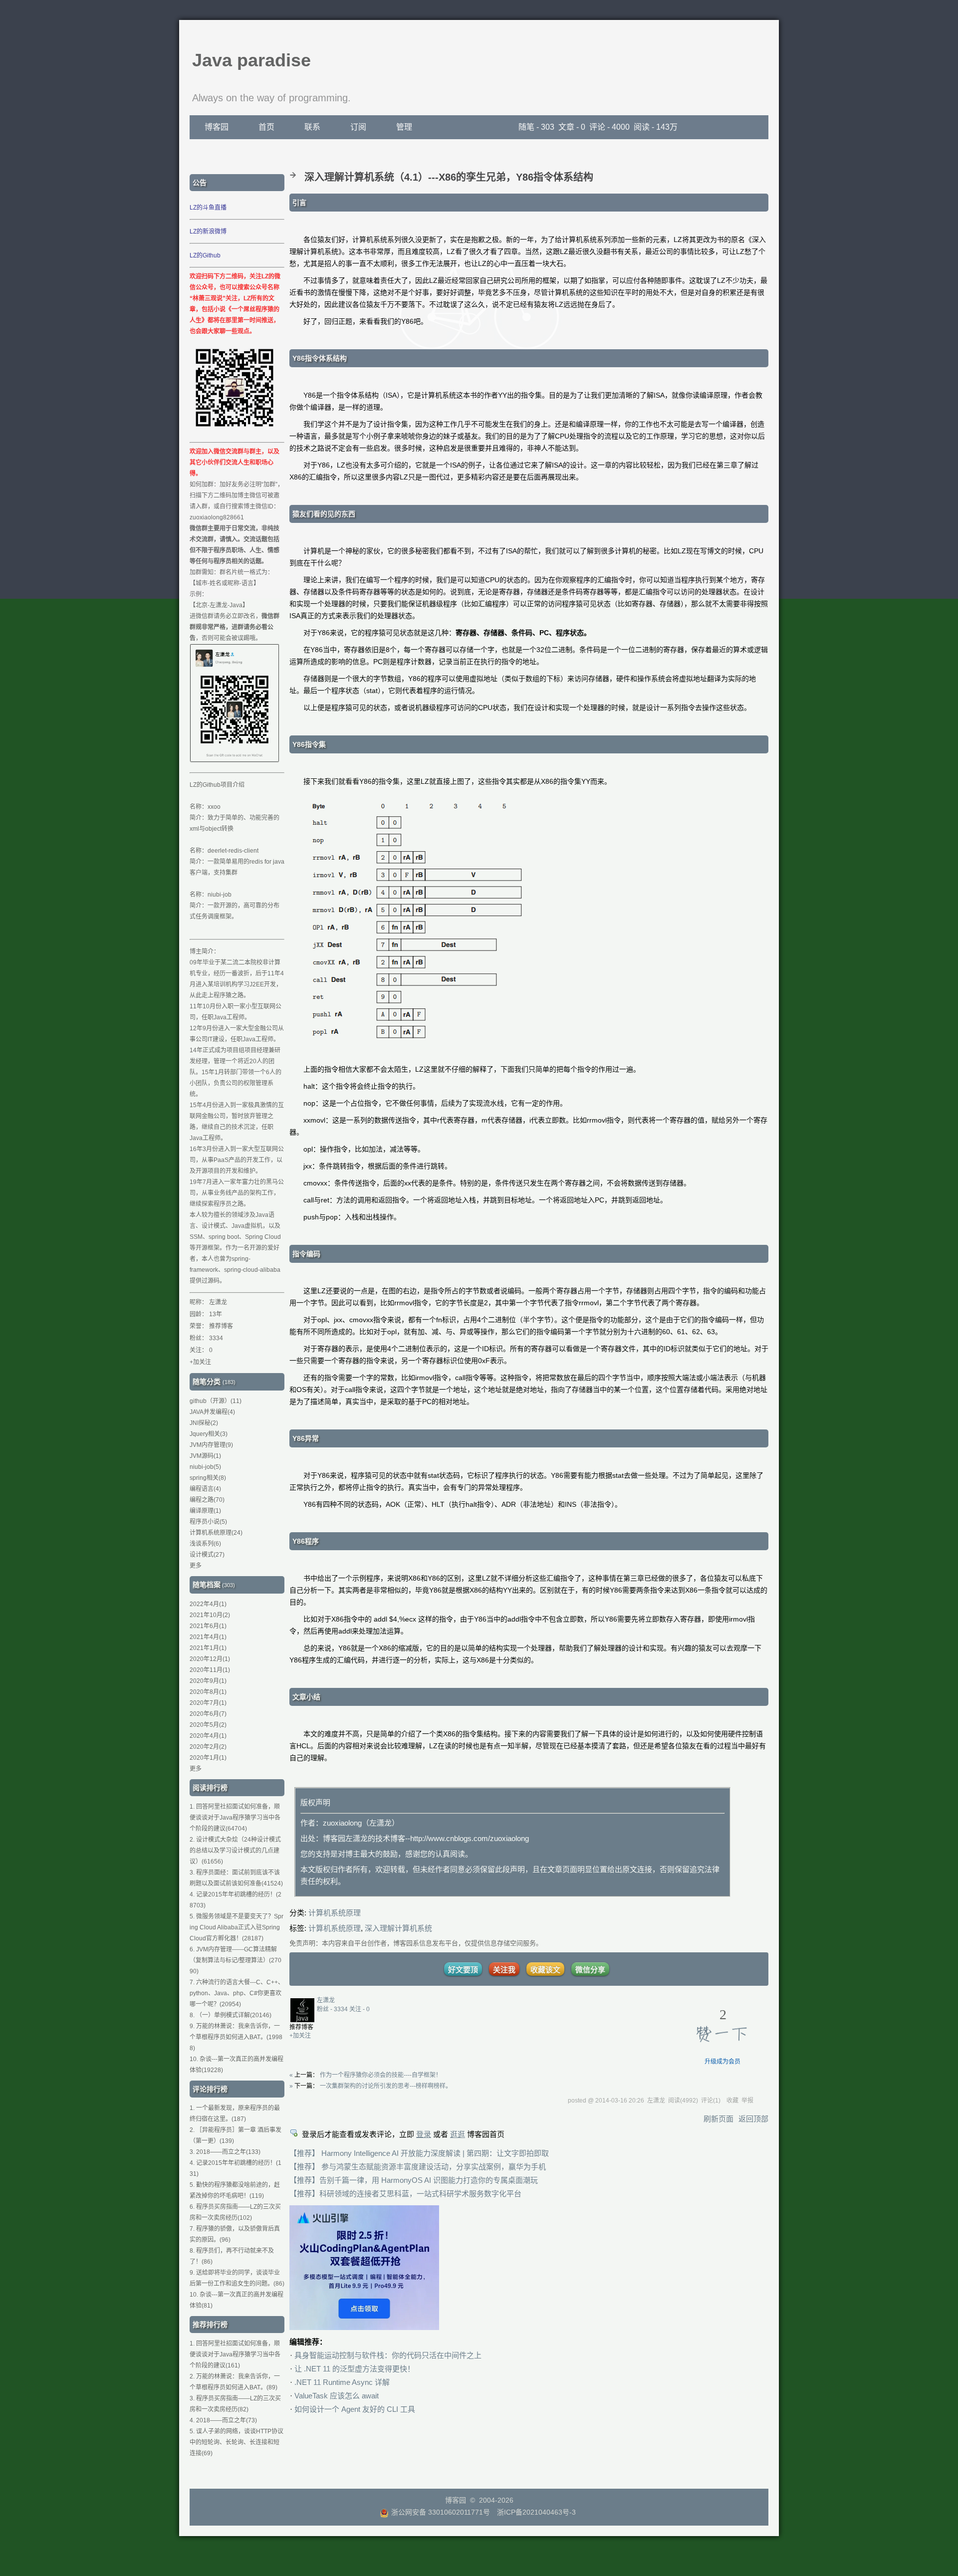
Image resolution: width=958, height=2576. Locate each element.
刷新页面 (718, 2119)
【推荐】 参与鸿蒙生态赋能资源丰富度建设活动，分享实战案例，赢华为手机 (418, 2167)
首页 (266, 127)
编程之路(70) (207, 1500)
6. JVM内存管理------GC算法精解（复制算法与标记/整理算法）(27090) (236, 1960)
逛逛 (458, 2134)
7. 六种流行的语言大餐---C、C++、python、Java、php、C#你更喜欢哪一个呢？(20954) (237, 1993)
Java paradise (251, 60)
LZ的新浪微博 (208, 232)
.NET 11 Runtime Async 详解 (342, 2382)
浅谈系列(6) (205, 1544)
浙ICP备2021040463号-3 (536, 2512)
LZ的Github (205, 255)
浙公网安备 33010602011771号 (441, 2512)
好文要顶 (463, 1970)
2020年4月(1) (208, 1736)
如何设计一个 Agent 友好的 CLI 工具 (355, 2409)
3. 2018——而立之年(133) (225, 2152)
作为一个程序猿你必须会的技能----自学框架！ (381, 2075)
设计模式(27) (207, 1555)
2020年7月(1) (208, 1703)
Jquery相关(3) (209, 1434)
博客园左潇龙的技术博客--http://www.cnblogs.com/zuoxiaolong (426, 1838)
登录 (424, 2134)
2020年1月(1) (208, 1758)
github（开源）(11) (216, 1401)
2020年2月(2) (208, 1747)
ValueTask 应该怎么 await (337, 2396)
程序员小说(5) (208, 1522)
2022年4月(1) (208, 1604)
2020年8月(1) (208, 1692)
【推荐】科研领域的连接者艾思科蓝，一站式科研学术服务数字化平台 (405, 2194)
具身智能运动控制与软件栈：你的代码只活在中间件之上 (388, 2355)
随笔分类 (207, 1382)
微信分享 (590, 1970)
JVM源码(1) (205, 1456)
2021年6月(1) (208, 1626)
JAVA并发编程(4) (212, 1412)
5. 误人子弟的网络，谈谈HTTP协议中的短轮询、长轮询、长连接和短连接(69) (237, 2442)
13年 (216, 1314)
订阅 (358, 127)
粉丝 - (332, 2009)
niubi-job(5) (205, 1467)
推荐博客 (221, 1326)
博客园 (217, 127)
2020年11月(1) (210, 1670)
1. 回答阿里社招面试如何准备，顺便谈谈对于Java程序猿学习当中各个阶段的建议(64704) (235, 1818)
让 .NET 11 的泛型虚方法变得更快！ (355, 2369)
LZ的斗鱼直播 (208, 208)
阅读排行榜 (210, 1788)
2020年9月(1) (208, 1681)
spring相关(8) (208, 1478)
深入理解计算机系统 (398, 1928)
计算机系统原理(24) (216, 1533)
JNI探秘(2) (204, 1423)
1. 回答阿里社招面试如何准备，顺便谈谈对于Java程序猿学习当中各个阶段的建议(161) (235, 2354)
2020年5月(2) (208, 1725)
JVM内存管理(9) (211, 1445)
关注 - (359, 2009)
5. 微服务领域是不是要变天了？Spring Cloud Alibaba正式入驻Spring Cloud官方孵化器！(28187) (237, 1927)
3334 (216, 1338)
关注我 (504, 1970)
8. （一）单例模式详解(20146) (231, 2015)
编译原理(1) (205, 1511)
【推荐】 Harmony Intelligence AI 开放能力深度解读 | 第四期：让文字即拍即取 (419, 2153)
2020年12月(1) (210, 1659)
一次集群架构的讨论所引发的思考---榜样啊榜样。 (386, 2086)
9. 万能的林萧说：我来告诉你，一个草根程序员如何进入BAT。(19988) (236, 2037)
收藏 (732, 2101)
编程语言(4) (205, 1489)
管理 (404, 127)
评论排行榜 (210, 2089)
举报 (747, 2101)
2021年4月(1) (208, 1637)
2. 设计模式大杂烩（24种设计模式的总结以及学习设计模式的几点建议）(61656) (235, 1851)
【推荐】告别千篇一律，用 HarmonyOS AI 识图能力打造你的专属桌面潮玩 (414, 2180)
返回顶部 (753, 2119)
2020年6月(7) (208, 1714)
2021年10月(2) (210, 1615)
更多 (196, 1566)
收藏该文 (545, 1970)
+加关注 (300, 2036)
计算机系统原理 (335, 1913)
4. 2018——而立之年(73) (223, 2420)
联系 (312, 127)
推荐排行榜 (210, 2325)
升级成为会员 (722, 2062)
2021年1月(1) (208, 1648)
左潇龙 (326, 2000)
